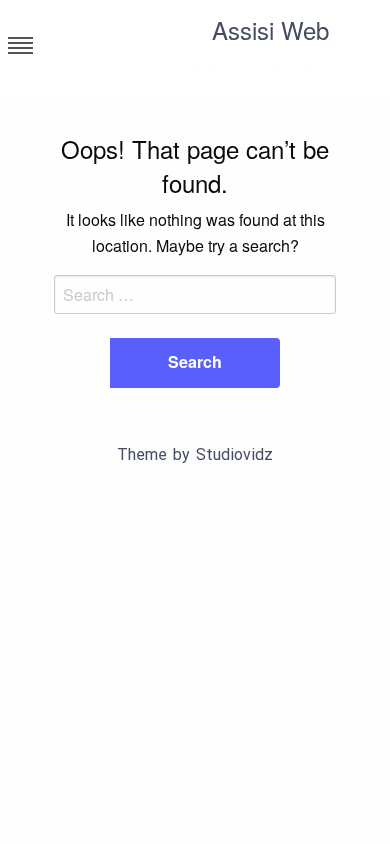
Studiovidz (234, 454)
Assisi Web (270, 29)
